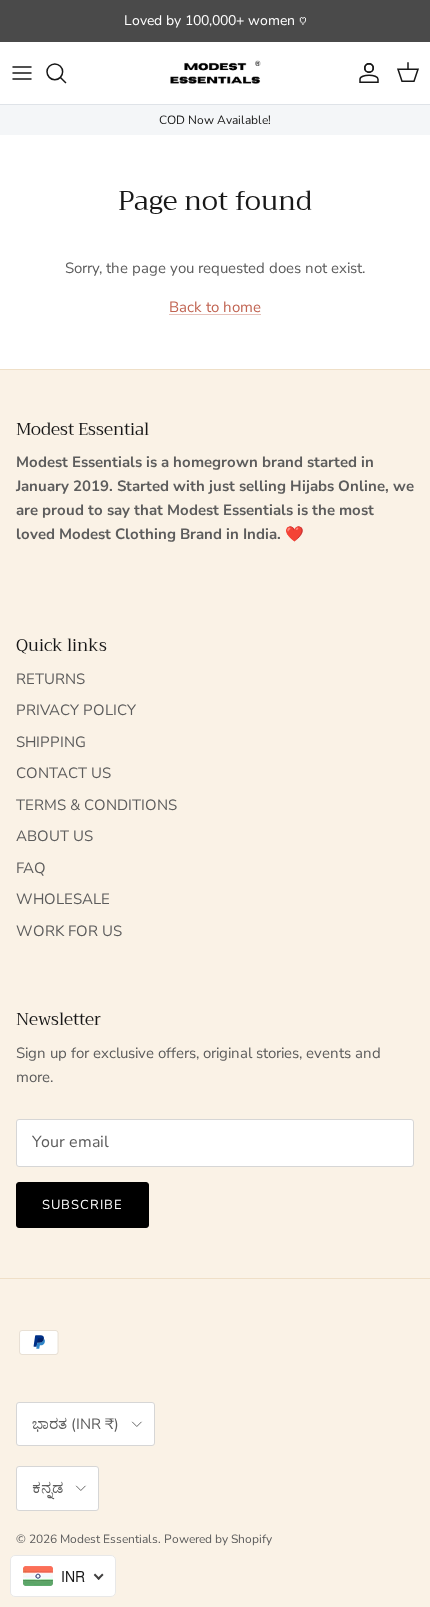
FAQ (31, 868)
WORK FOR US (69, 931)
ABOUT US (54, 836)
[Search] (66, 73)
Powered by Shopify (218, 1539)
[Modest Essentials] (215, 73)
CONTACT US (63, 773)
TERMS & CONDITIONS (96, 805)
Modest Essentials (109, 1539)
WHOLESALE (63, 899)
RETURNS (50, 679)
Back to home (215, 307)
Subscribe (82, 1205)
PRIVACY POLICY (76, 710)
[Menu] (22, 73)
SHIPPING (51, 742)
